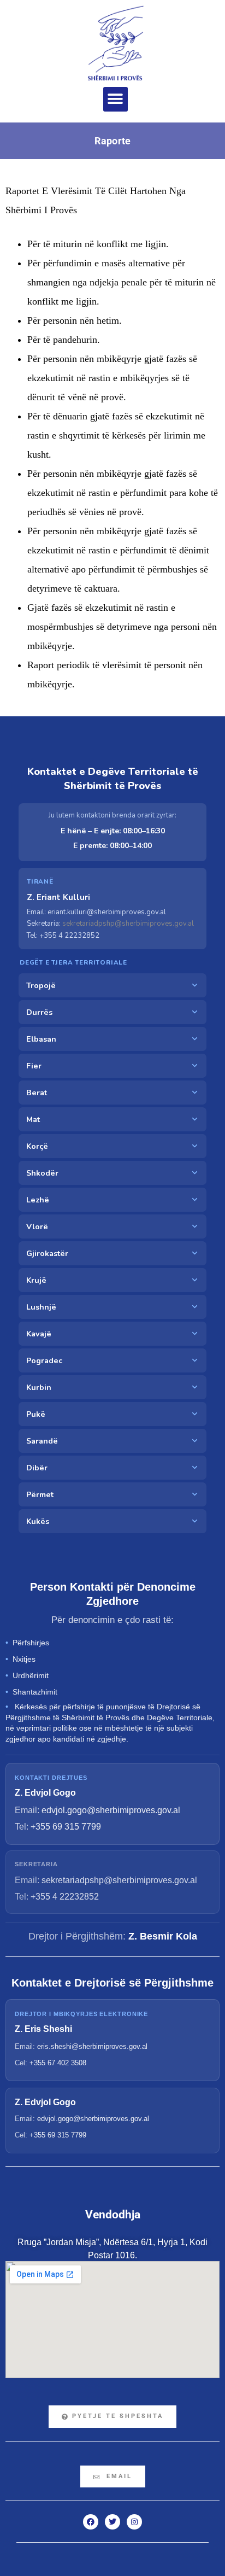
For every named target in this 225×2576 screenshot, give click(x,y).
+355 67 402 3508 (58, 2063)
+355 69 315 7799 (66, 1827)
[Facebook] (91, 2522)
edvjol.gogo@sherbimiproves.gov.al (111, 1810)
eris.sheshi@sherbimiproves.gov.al (92, 2046)
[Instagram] (134, 2522)
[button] (116, 99)
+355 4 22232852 (65, 1897)
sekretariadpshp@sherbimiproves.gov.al (128, 924)
